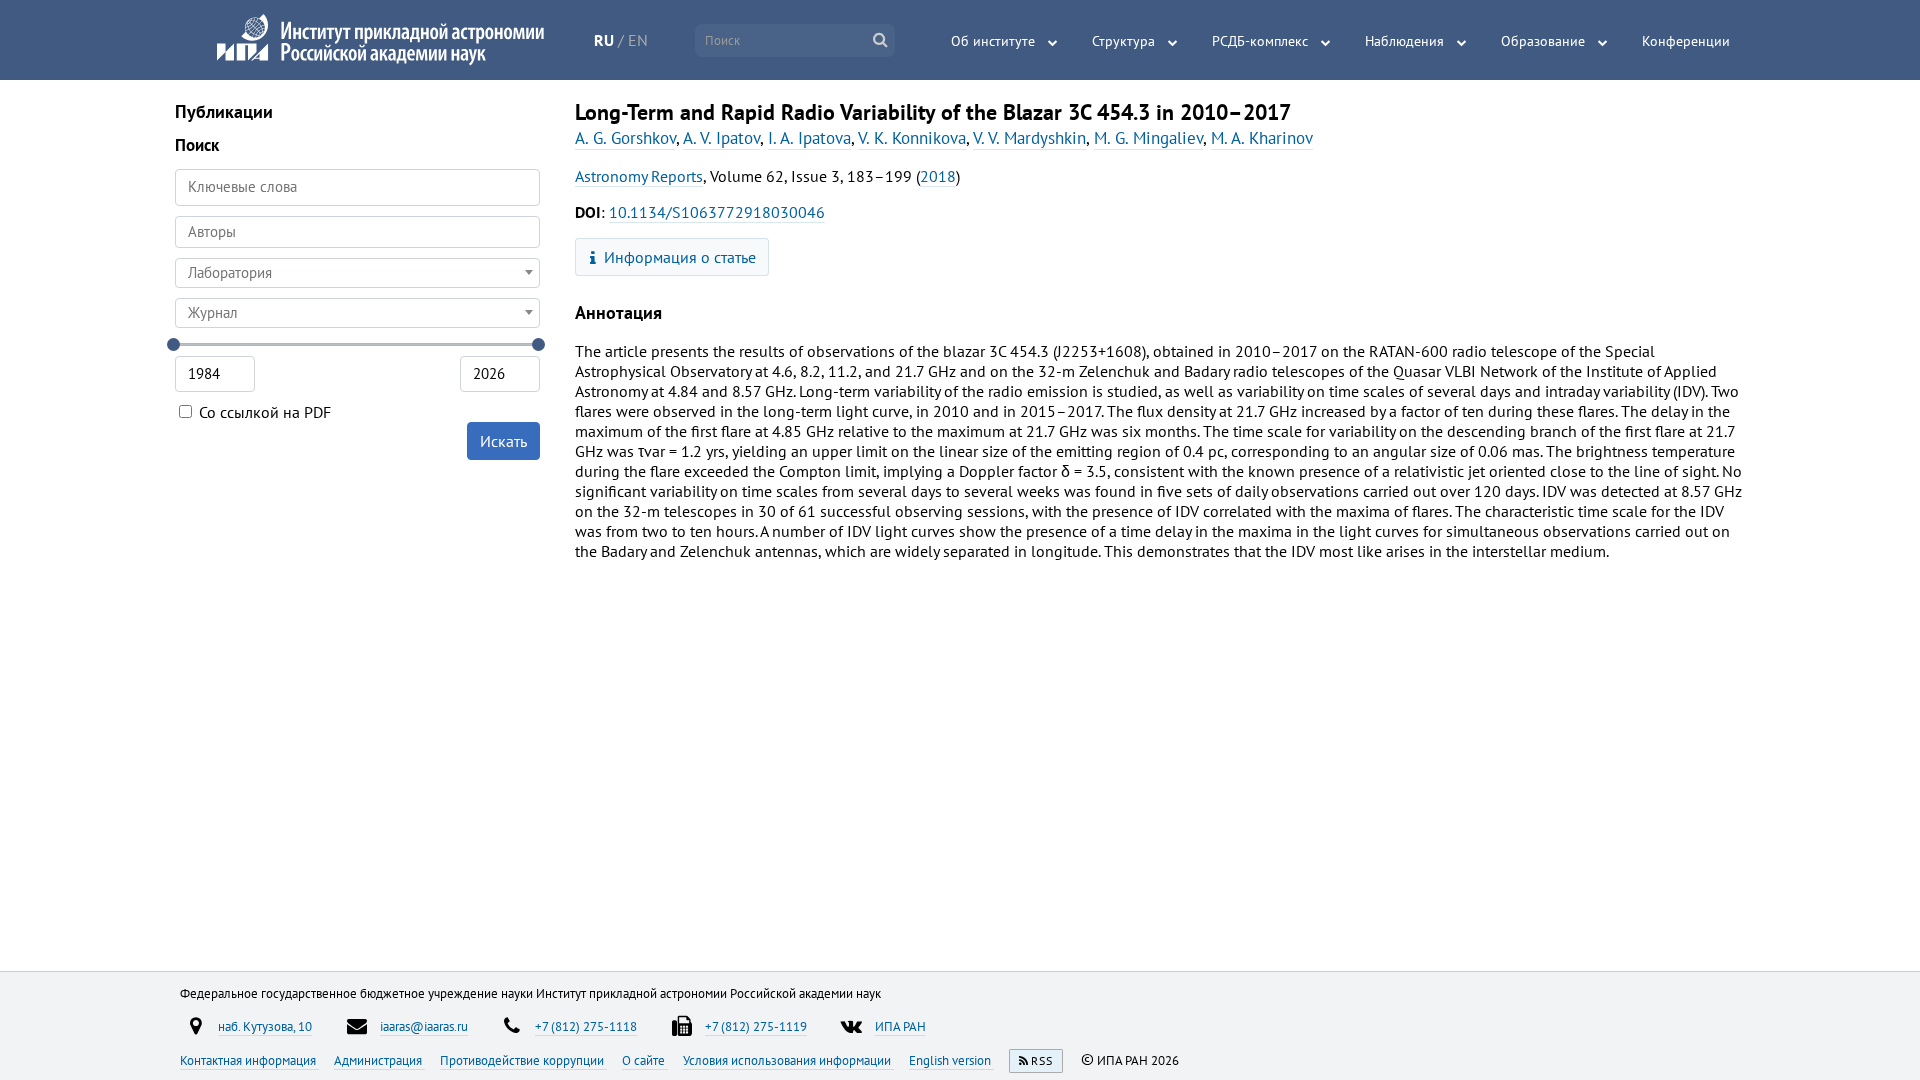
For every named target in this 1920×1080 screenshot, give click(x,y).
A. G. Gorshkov (625, 138)
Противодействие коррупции (523, 1060)
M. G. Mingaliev (1148, 138)
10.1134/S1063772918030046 (717, 212)
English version (951, 1060)
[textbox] (357, 273)
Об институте (993, 41)
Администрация (379, 1060)
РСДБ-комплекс (1260, 41)
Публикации (224, 111)
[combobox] (357, 232)
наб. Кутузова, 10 (265, 1026)
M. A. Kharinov (1262, 138)
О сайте (645, 1060)
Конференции (1686, 41)
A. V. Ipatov (721, 138)
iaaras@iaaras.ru (424, 1026)
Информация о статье (678, 257)
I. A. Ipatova (809, 138)
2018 (938, 176)
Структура (1123, 41)
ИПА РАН (900, 1026)
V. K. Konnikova (912, 138)
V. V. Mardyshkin (1029, 138)
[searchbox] (357, 231)
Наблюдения (1404, 41)
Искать (503, 441)
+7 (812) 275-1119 (756, 1026)
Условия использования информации (788, 1060)
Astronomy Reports (639, 176)
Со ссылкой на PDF (263, 412)
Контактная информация (249, 1060)
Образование (1543, 41)
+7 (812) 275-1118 (586, 1026)
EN (638, 40)
